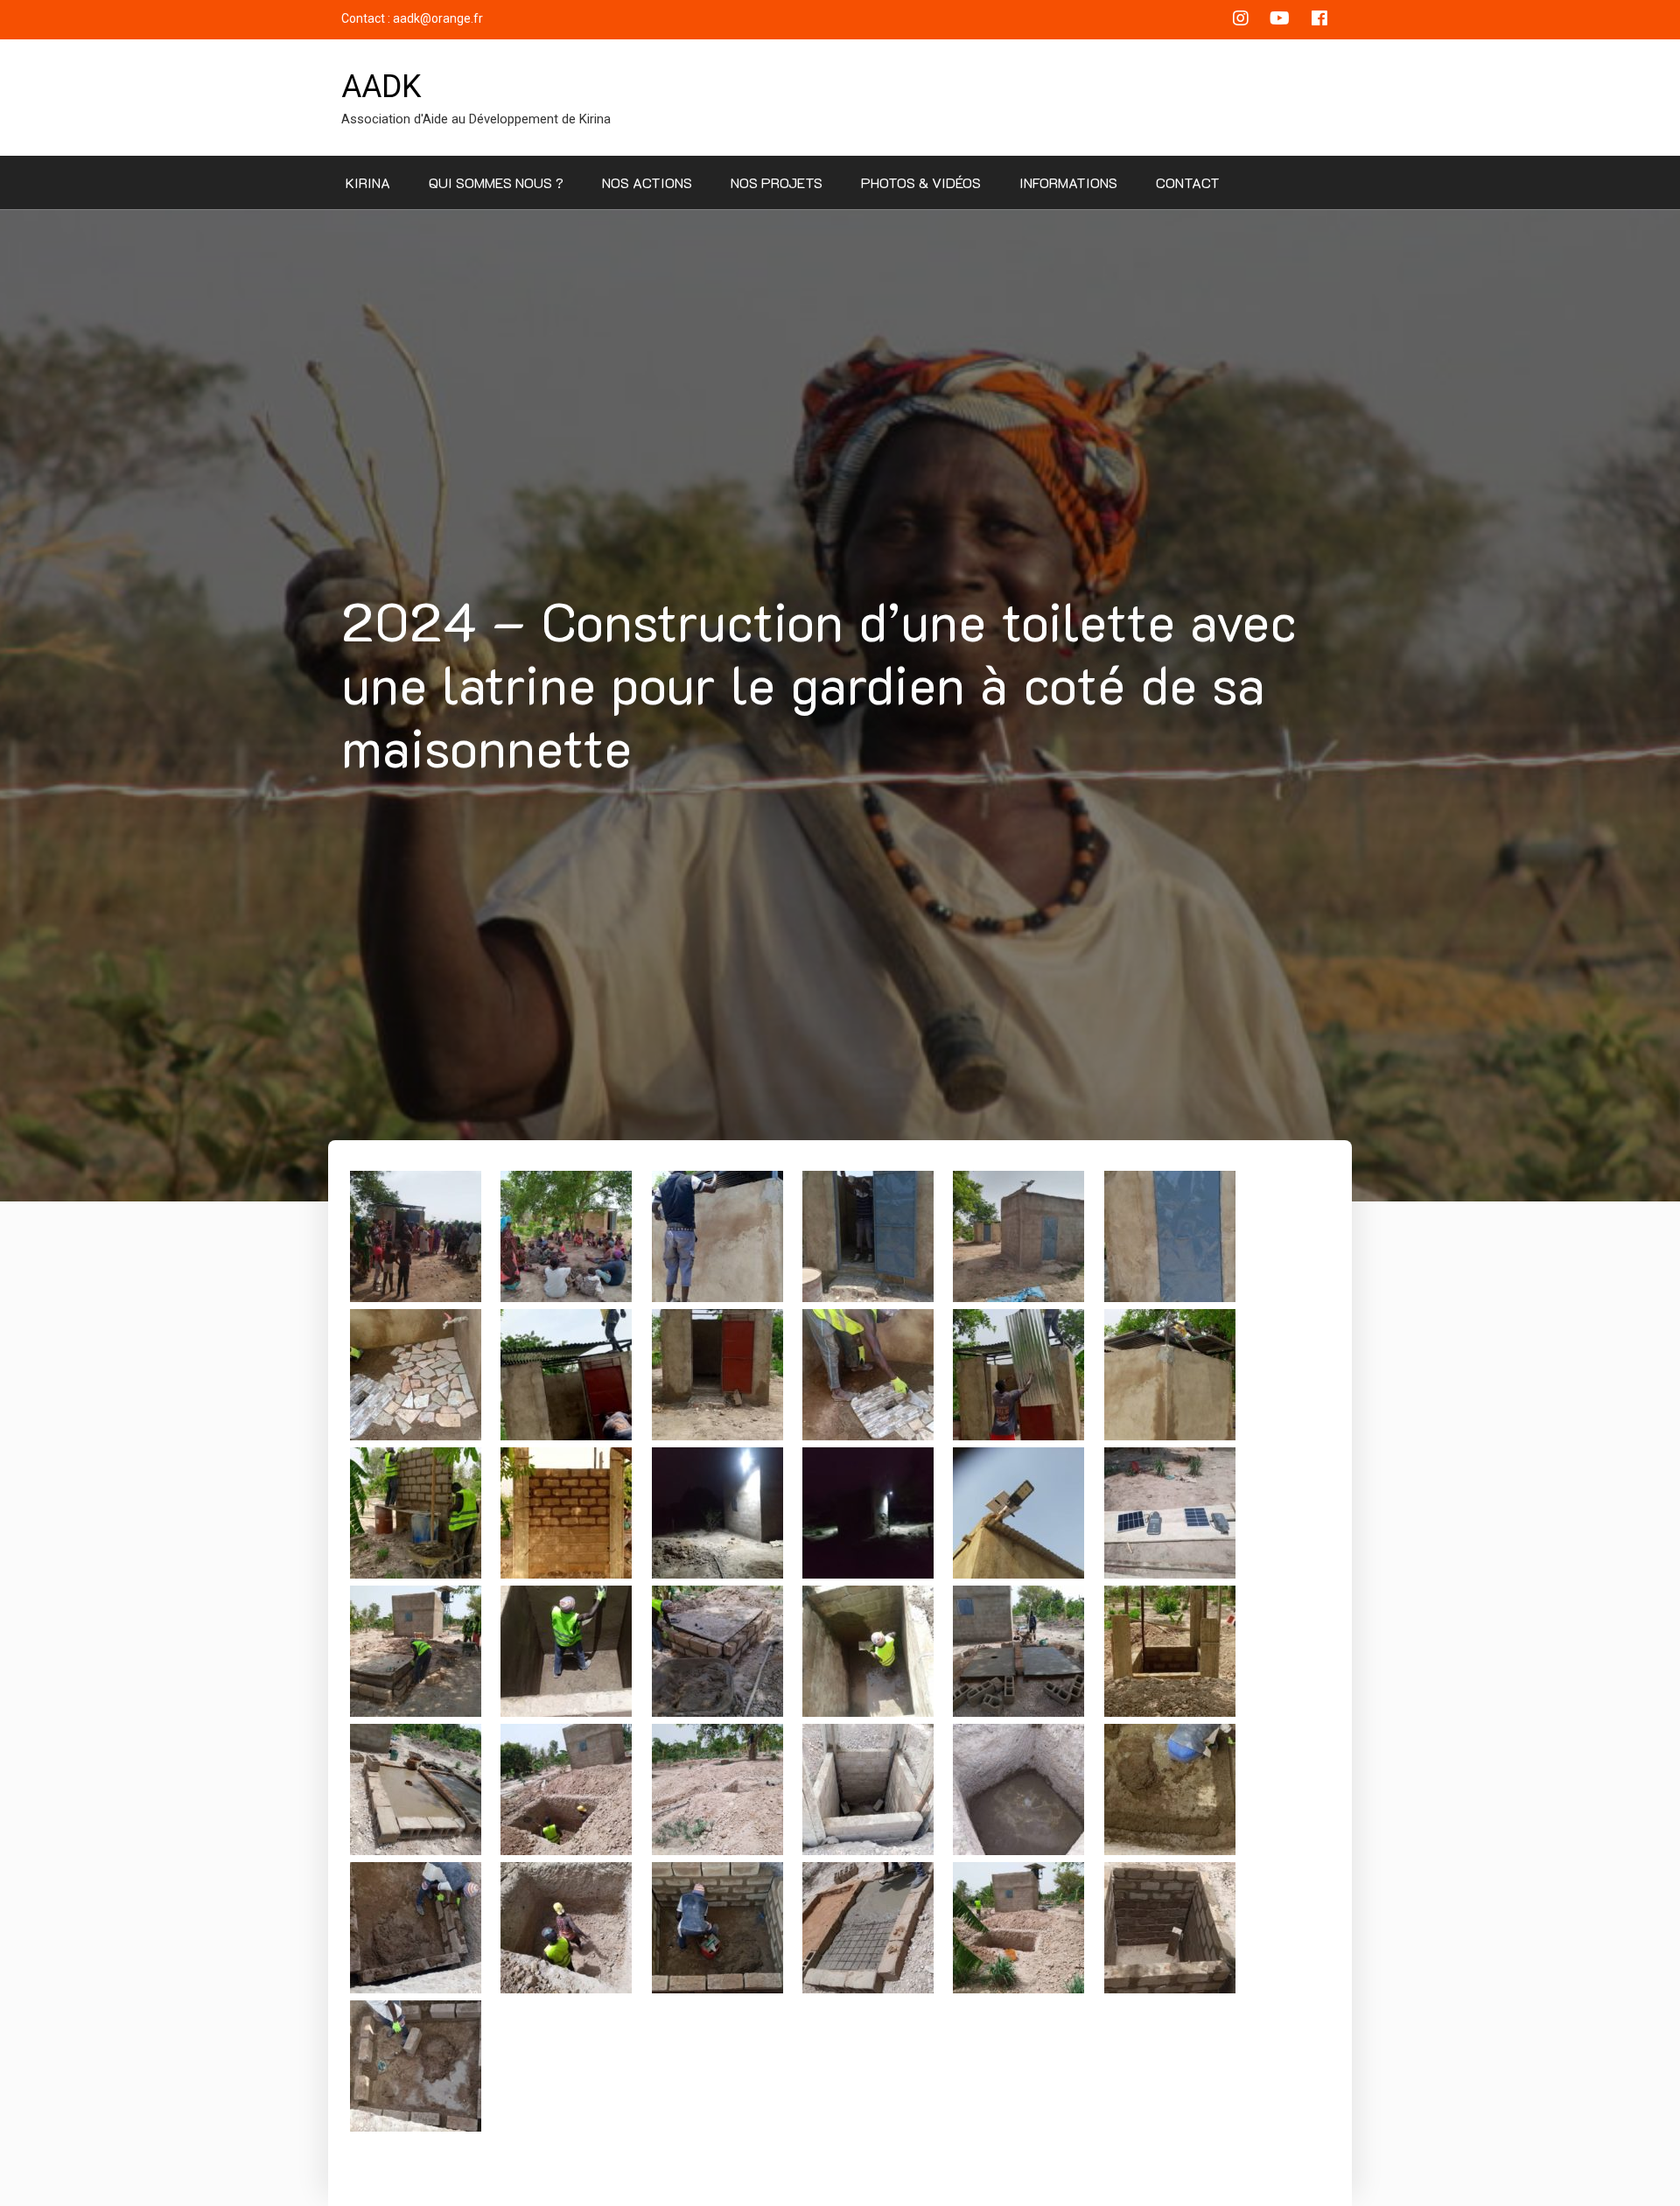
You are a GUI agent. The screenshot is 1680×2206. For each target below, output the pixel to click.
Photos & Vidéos (921, 182)
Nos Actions (647, 182)
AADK (381, 87)
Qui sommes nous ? (496, 182)
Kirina (368, 182)
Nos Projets (777, 182)
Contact (1188, 182)
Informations (1068, 182)
